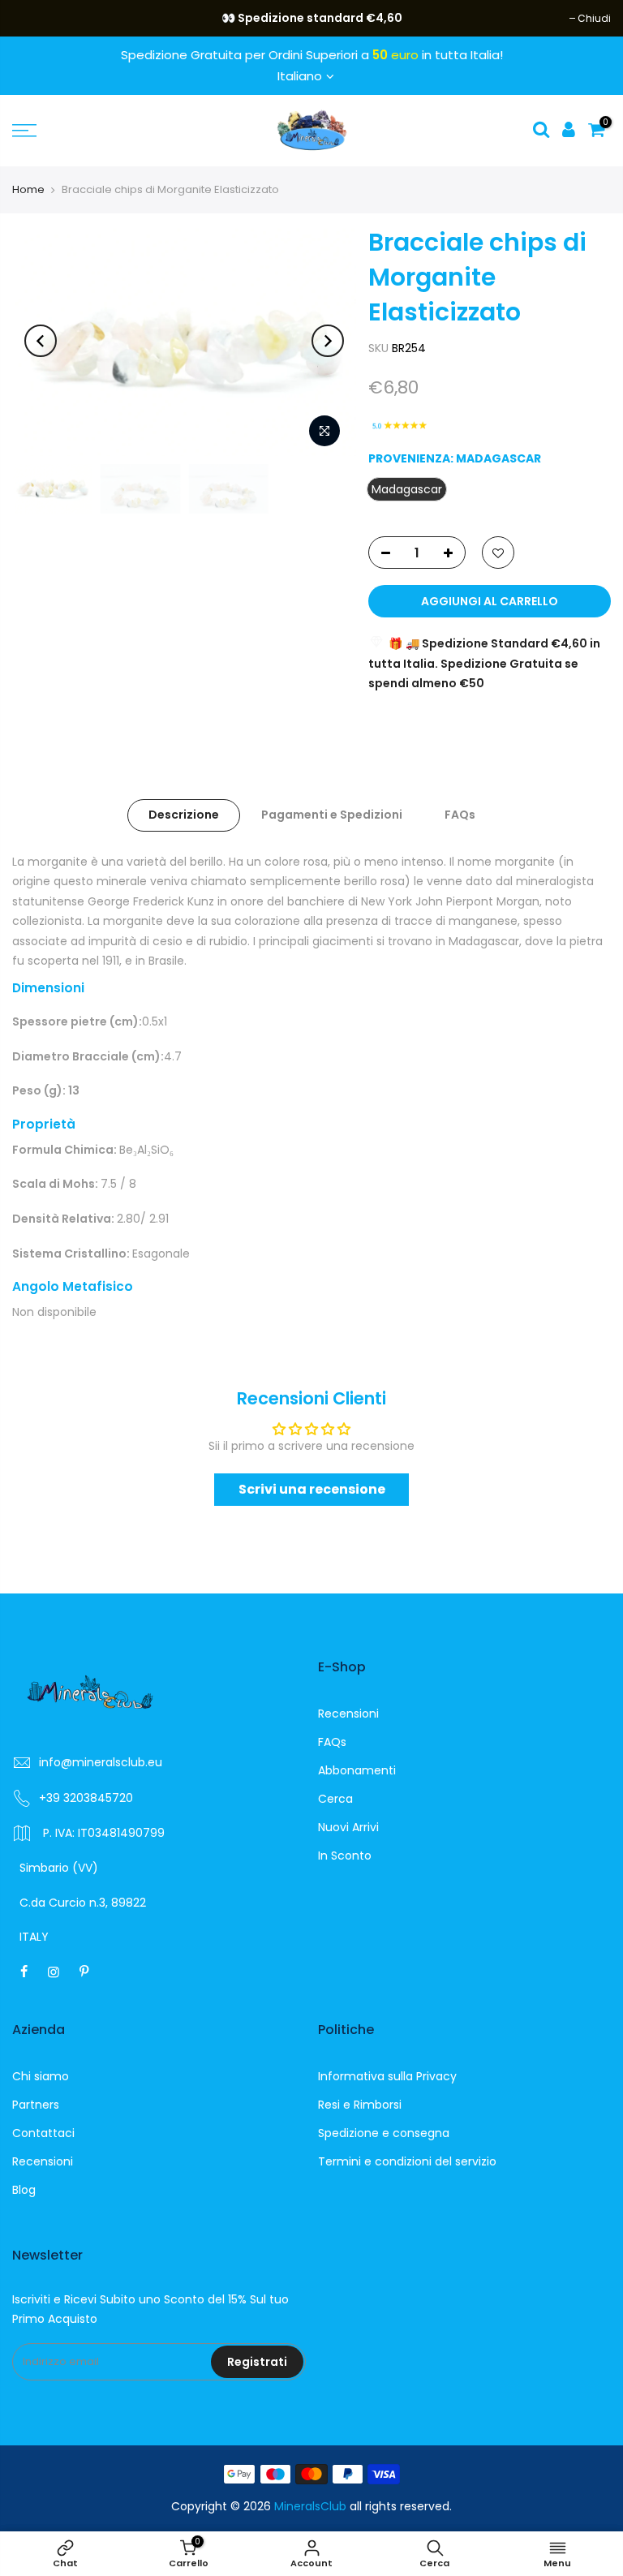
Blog (24, 2190)
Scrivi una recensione (312, 1489)
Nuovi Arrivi (348, 1827)
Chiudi (37, 18)
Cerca (335, 1799)
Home (28, 189)
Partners (36, 2105)
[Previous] (41, 341)
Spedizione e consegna (384, 2133)
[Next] (328, 341)
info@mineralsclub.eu (101, 1762)
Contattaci (43, 2133)
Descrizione (184, 815)
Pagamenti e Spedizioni (332, 815)
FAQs (460, 815)
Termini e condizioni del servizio (407, 2161)
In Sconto (345, 1856)
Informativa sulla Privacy (387, 2076)
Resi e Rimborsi (360, 2105)
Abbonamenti (357, 1770)
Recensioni (348, 1714)
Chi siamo (41, 2076)
